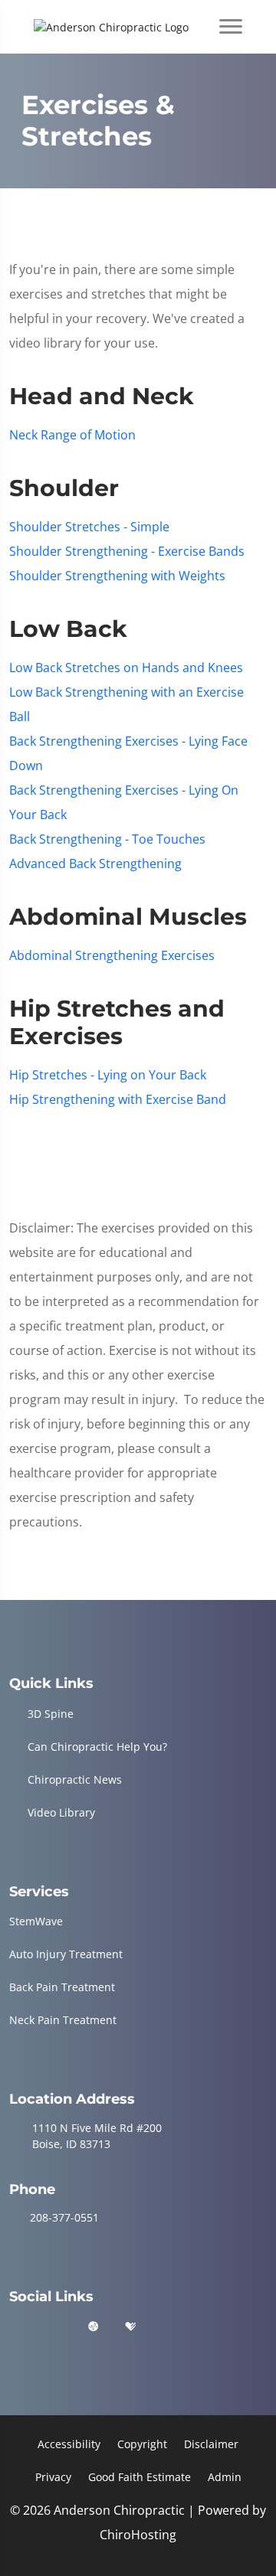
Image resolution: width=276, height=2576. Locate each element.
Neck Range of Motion (72, 435)
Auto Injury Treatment (66, 1954)
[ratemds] (94, 2327)
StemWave (36, 1921)
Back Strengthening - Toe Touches (107, 839)
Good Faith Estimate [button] (140, 2477)
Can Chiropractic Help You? (97, 1747)
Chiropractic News (75, 1779)
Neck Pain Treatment (63, 2020)
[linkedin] (169, 2327)
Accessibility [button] (69, 2444)
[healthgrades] (130, 2327)
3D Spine (51, 1714)
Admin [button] (225, 2477)
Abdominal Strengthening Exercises (112, 955)
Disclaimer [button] (211, 2444)
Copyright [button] (142, 2444)
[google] (16, 2327)
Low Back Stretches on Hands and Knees (126, 668)
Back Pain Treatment (62, 1987)
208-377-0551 (64, 2217)
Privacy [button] (53, 2477)
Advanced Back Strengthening (95, 864)
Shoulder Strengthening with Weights (117, 576)
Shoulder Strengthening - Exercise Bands (127, 551)
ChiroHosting (138, 2535)
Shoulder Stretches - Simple (89, 527)
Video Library (61, 1812)
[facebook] (56, 2327)
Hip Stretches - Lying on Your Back (108, 1075)
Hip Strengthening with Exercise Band (118, 1099)
